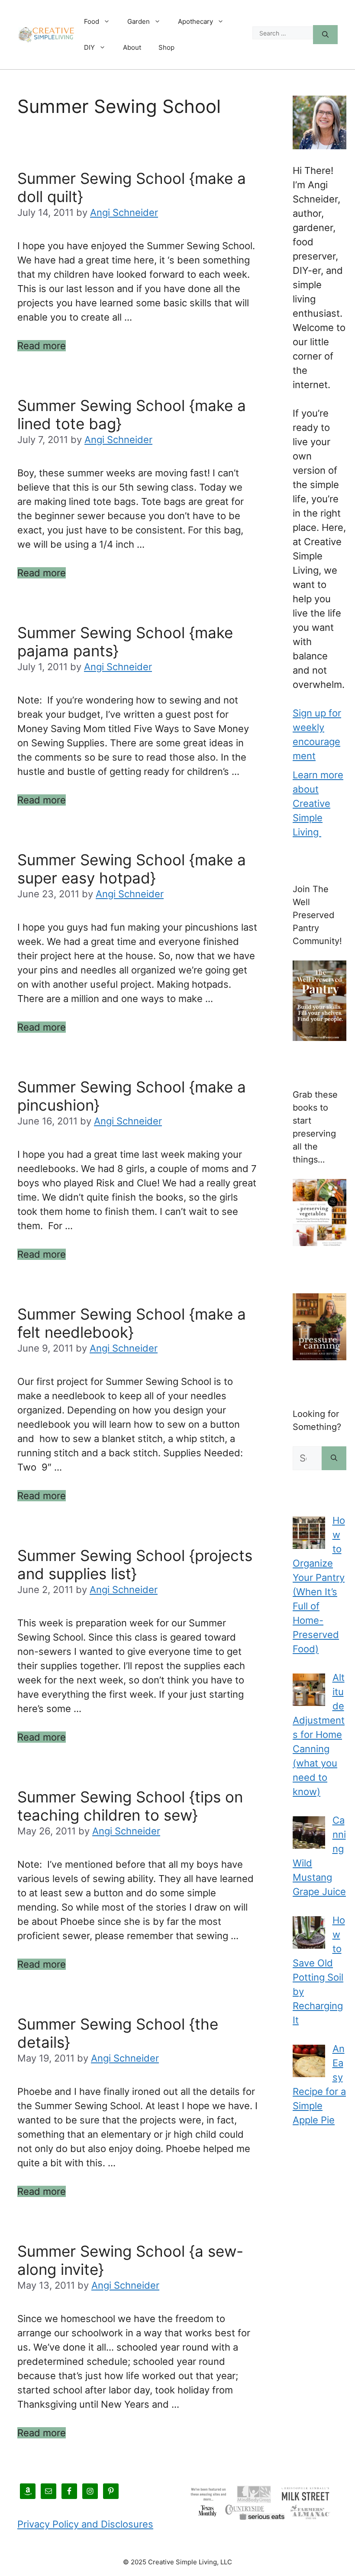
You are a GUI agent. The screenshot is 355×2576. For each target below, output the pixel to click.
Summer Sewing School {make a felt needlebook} (132, 1323)
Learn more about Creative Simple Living (318, 803)
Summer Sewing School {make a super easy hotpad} (132, 869)
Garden (139, 21)
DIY (89, 47)
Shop (166, 47)
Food (92, 21)
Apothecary (195, 21)
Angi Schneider (124, 212)
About (132, 47)
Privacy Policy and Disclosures (85, 2524)
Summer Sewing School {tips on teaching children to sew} (130, 1806)
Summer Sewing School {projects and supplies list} (135, 1564)
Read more (42, 346)
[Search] (325, 35)
